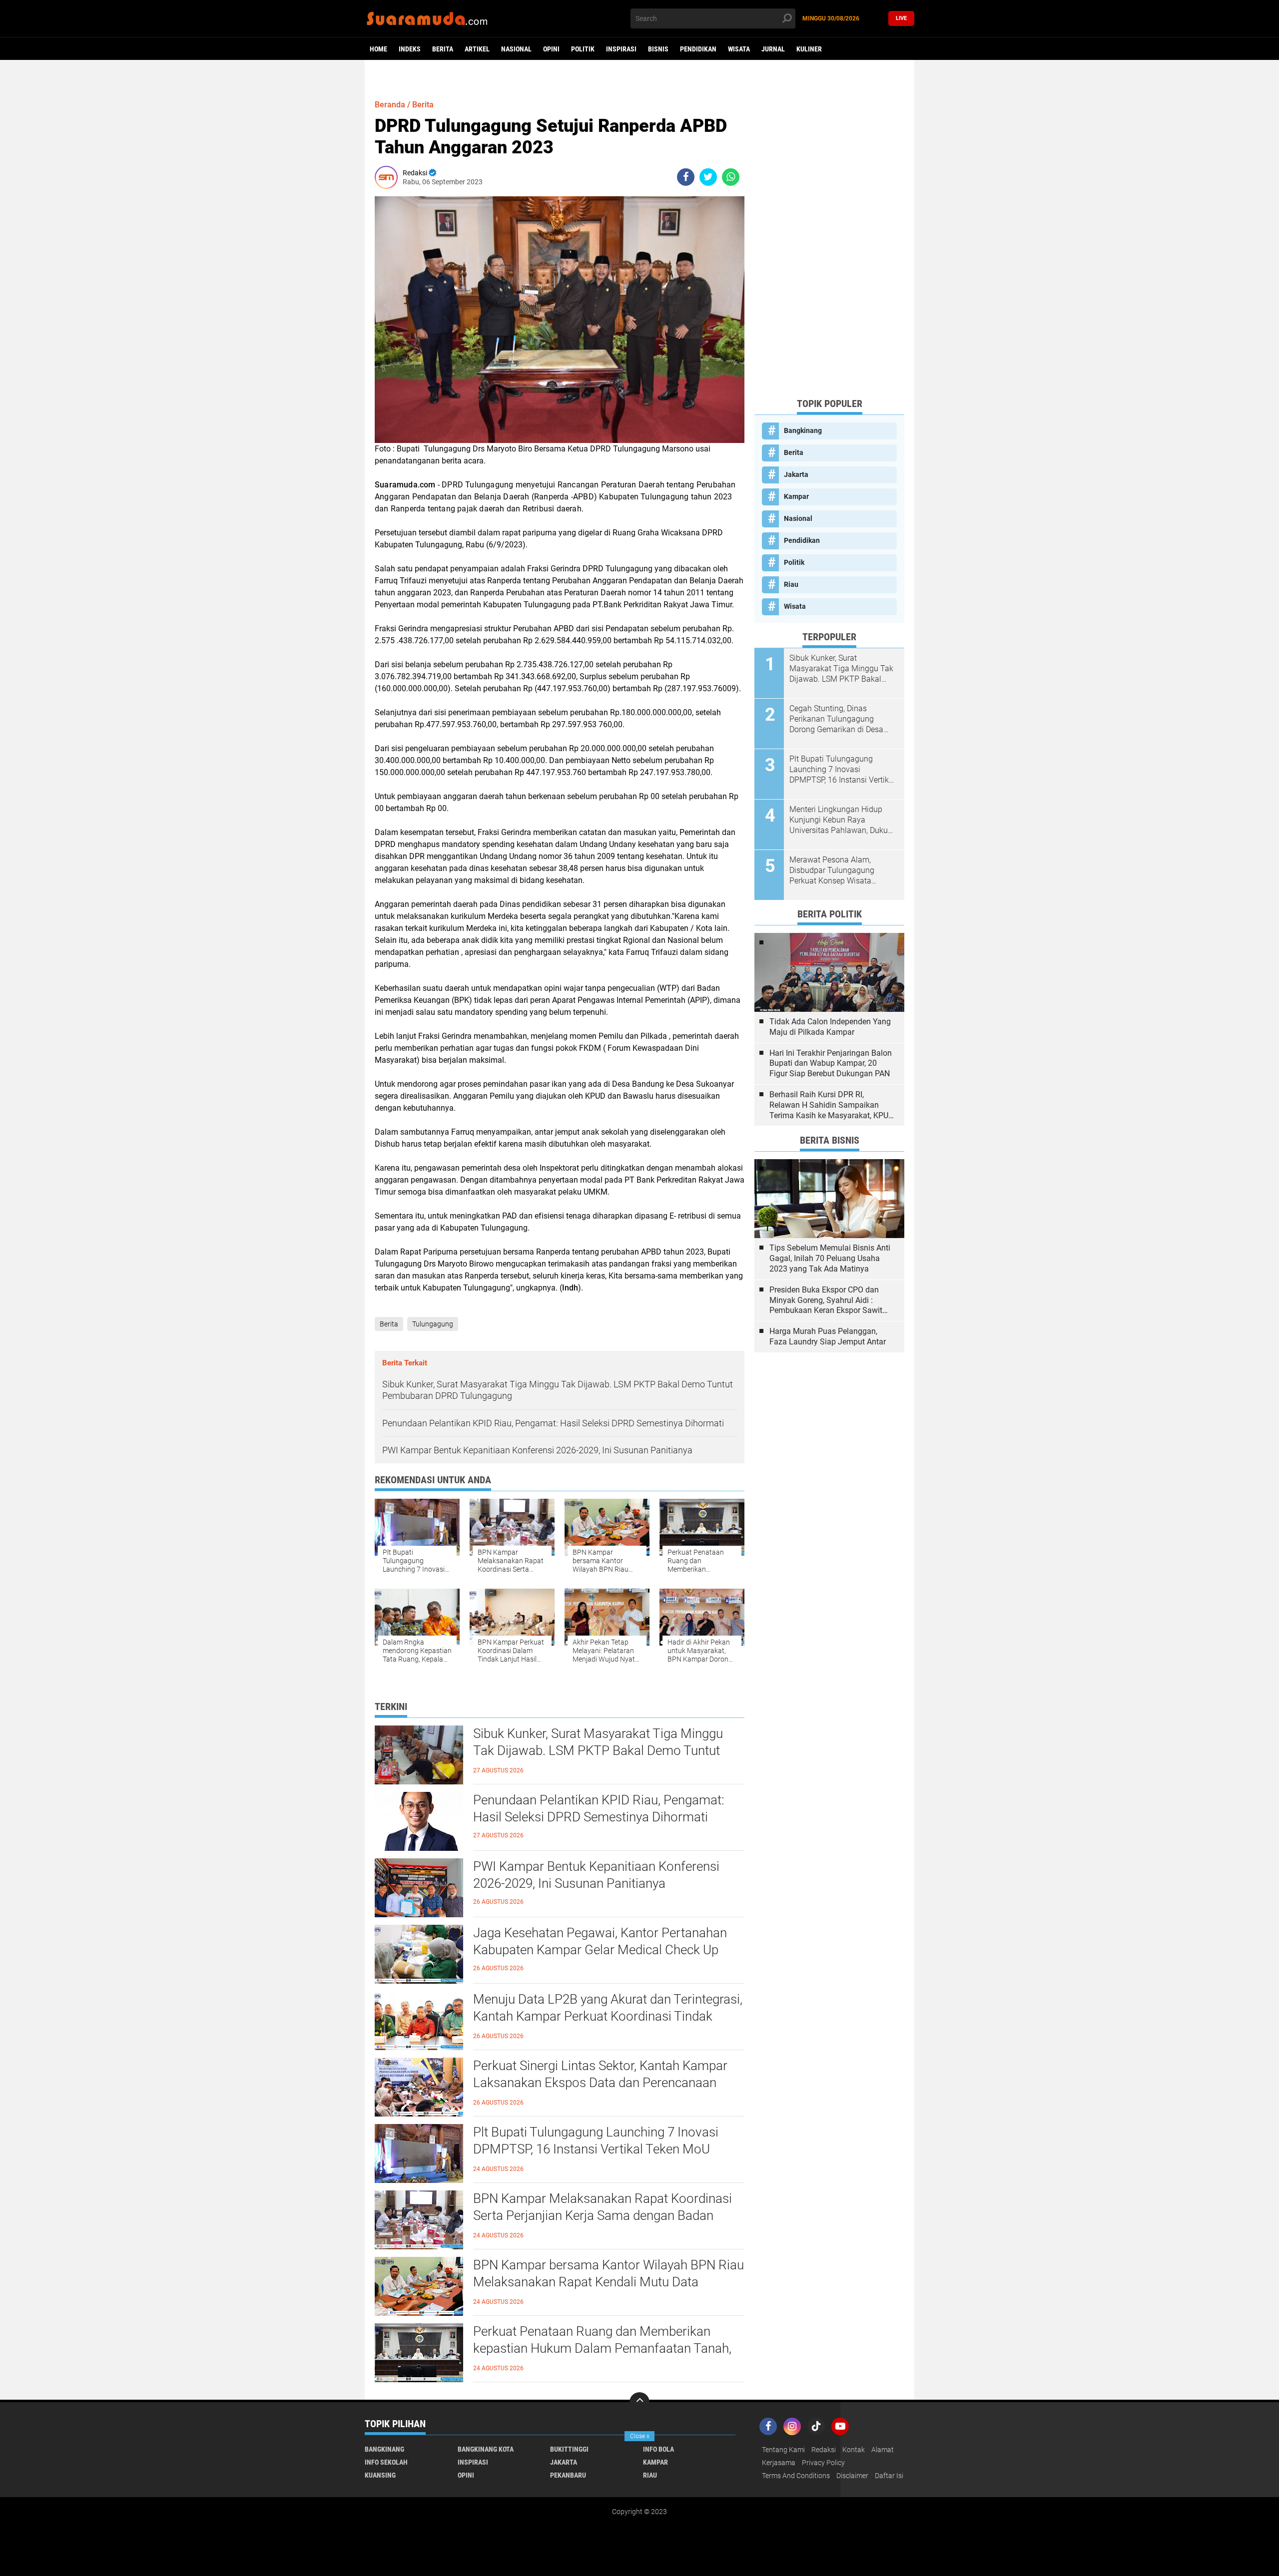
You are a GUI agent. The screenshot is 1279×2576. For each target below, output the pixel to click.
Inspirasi (621, 49)
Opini (551, 49)
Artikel (477, 49)
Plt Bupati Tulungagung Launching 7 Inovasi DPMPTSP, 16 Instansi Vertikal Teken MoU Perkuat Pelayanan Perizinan (596, 2149)
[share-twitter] (708, 177)
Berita (443, 49)
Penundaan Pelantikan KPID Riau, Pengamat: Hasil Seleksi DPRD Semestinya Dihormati (599, 1808)
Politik (583, 49)
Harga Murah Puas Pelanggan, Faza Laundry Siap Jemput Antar (828, 1336)
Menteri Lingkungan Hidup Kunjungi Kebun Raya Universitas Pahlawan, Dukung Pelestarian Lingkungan (843, 820)
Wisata (739, 49)
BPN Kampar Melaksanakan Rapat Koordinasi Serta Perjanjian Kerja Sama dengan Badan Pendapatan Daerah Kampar (603, 2215)
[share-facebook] (686, 177)
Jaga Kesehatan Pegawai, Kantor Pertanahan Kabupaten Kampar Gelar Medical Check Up (600, 1941)
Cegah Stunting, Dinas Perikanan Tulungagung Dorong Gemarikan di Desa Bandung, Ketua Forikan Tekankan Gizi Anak (836, 719)
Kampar (796, 496)
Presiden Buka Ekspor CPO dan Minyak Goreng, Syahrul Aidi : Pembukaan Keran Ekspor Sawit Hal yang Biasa (826, 1300)
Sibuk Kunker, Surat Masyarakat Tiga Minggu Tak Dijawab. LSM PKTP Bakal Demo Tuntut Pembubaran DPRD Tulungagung (598, 1750)
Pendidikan (698, 49)
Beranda (390, 105)
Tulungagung (433, 1324)
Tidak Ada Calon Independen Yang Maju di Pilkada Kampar (830, 1027)
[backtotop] (639, 2402)
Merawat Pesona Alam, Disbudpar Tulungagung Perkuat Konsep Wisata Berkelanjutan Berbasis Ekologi (832, 870)
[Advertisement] (829, 240)
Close (640, 2436)
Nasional (516, 49)
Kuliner (809, 49)
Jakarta (796, 474)
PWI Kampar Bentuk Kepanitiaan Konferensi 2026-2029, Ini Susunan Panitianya (596, 1875)
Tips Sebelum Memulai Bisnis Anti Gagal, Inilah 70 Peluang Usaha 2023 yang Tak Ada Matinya (830, 1258)
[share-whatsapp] (731, 177)
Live (901, 18)
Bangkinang (803, 430)
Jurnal (773, 49)
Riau (791, 584)
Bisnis (658, 49)
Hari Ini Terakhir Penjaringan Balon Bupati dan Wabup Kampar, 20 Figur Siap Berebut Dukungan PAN (831, 1064)
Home (378, 49)
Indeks (410, 49)
